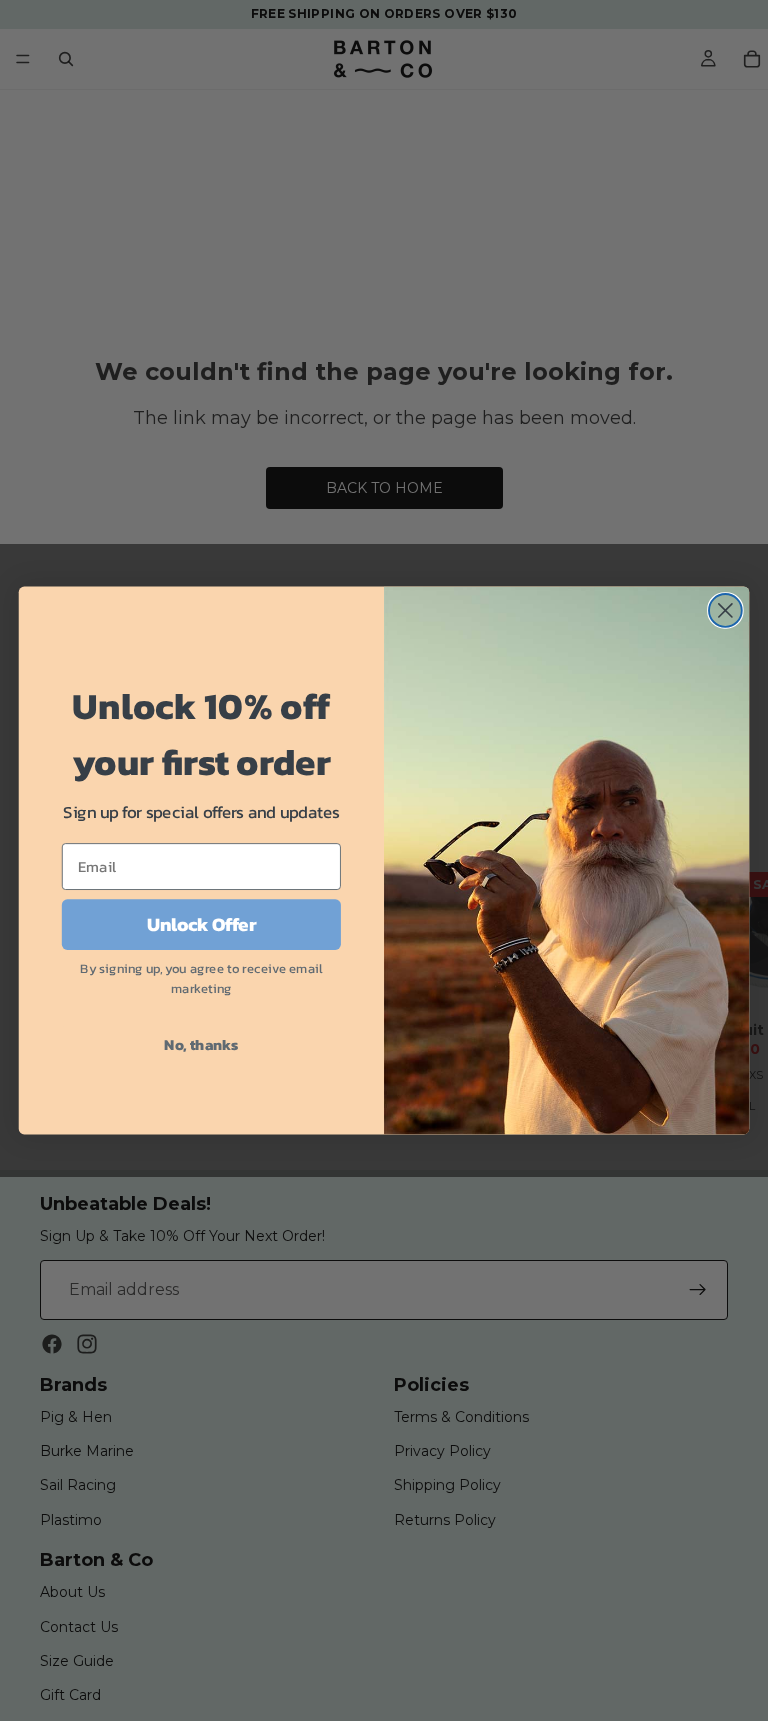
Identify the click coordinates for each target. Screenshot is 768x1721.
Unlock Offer (202, 925)
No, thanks (201, 1044)
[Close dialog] (725, 610)
